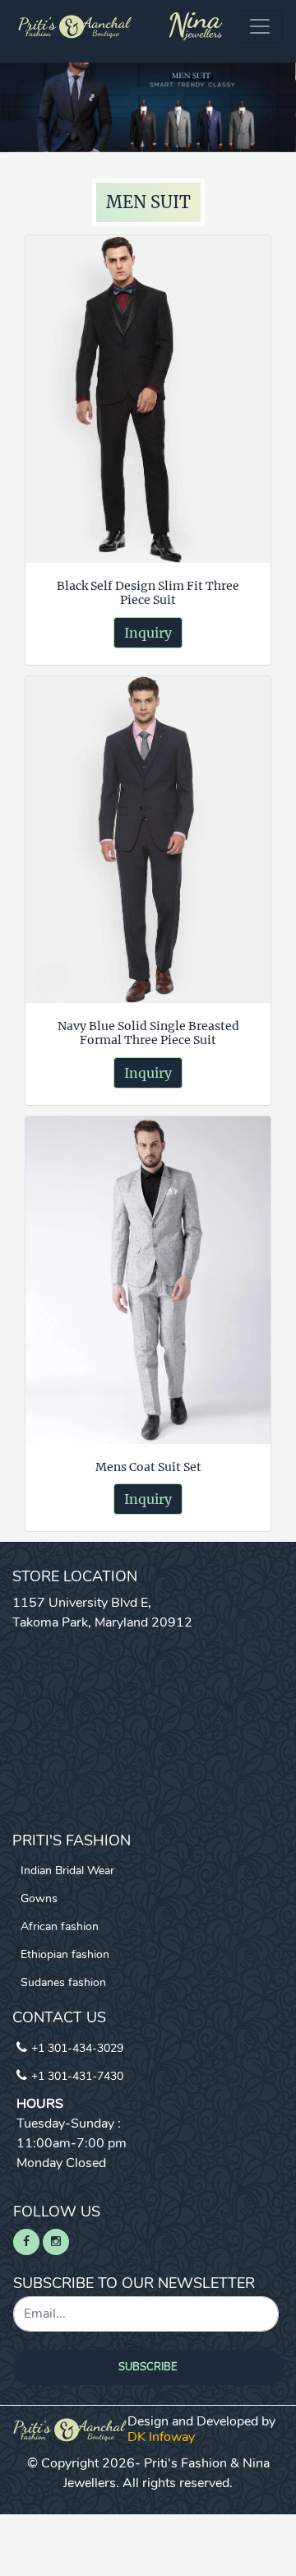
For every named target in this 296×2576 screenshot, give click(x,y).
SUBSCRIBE (148, 2367)
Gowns (39, 1898)
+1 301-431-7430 (77, 2076)
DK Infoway (161, 2437)
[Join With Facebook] (26, 2242)
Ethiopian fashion (65, 1954)
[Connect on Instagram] (56, 2242)
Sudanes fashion (63, 1982)
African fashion (60, 1926)
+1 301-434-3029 (77, 2048)
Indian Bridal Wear (67, 1871)
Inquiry (148, 633)
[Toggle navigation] (260, 26)
